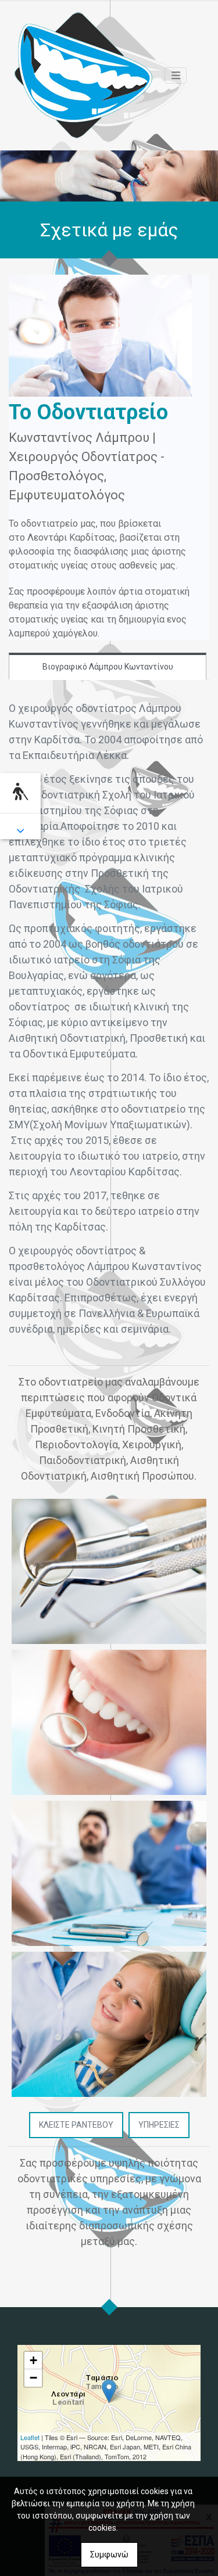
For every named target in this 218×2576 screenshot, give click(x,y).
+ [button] (33, 2360)
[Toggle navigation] (176, 75)
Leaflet (30, 2437)
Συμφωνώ (109, 2555)
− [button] (33, 2378)
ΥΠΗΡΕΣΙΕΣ (159, 2125)
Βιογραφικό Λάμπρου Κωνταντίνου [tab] (108, 667)
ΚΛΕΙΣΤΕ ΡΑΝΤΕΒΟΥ (76, 2125)
